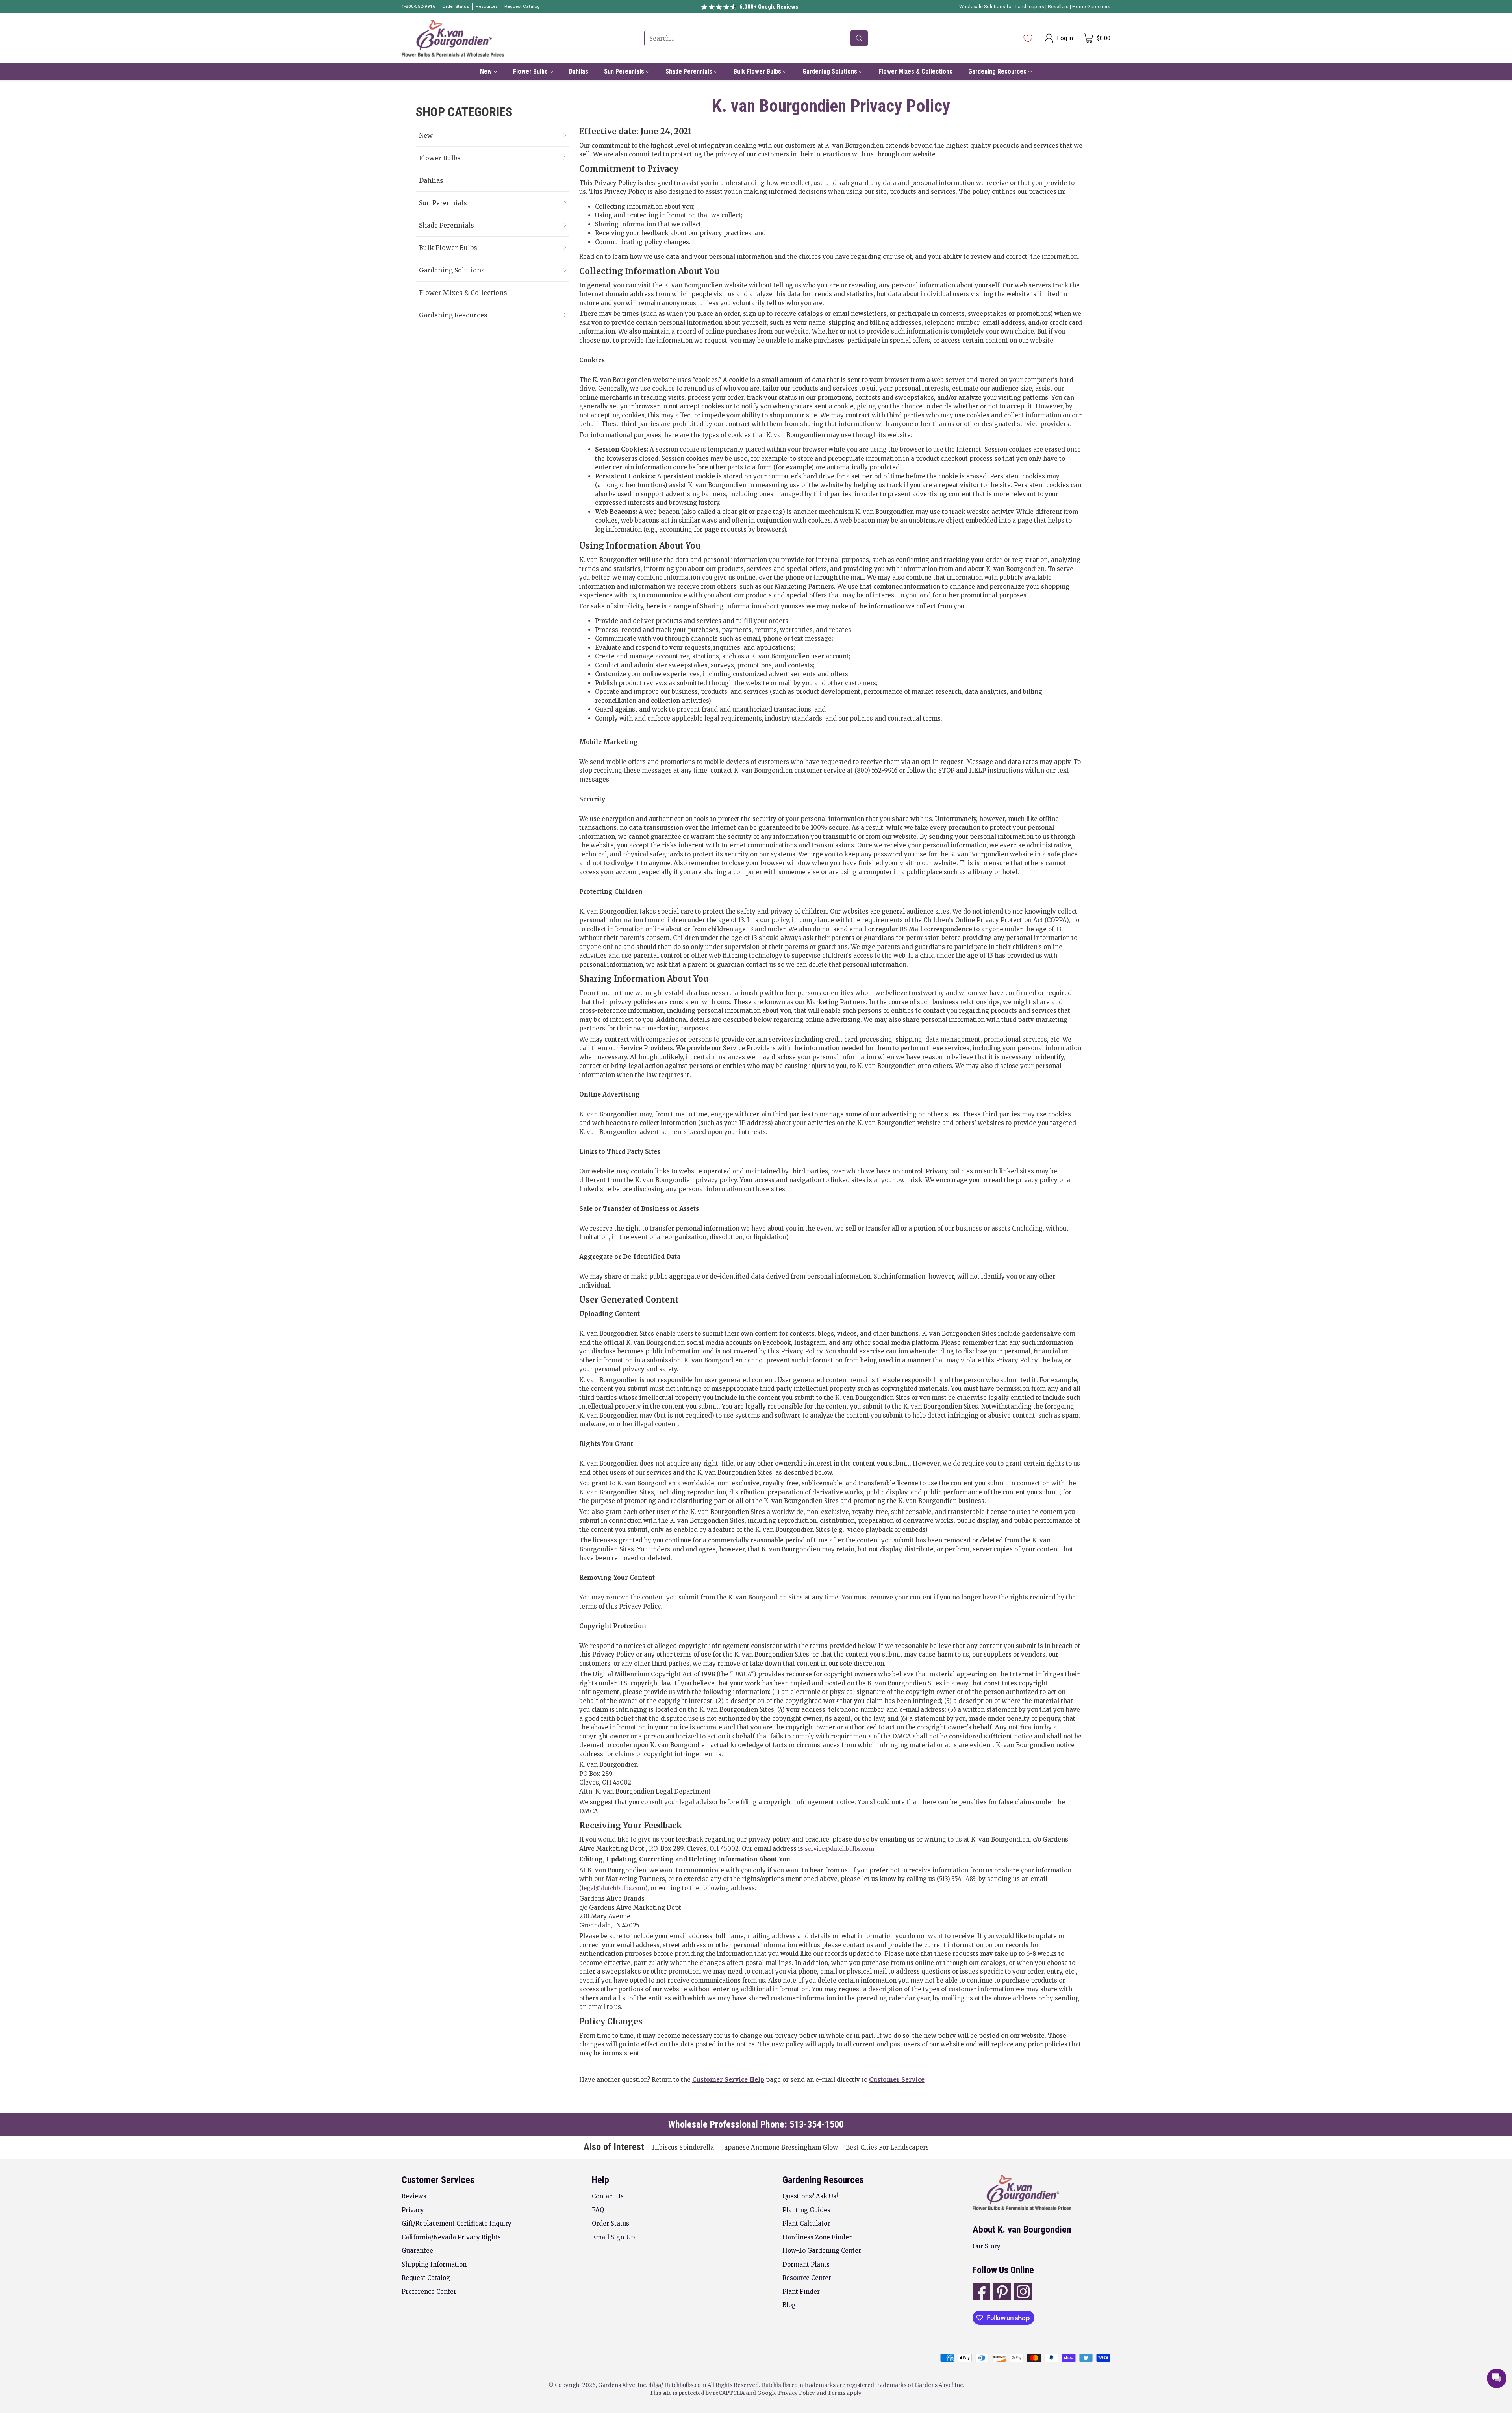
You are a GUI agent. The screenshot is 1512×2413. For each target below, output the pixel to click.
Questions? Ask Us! (810, 2196)
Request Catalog (426, 2278)
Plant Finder (801, 2292)
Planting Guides (806, 2210)
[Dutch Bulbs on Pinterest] (1002, 2293)
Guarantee (417, 2251)
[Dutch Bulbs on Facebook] (981, 2293)
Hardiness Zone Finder (817, 2237)
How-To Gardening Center (822, 2251)
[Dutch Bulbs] (453, 38)
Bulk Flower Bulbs (448, 248)
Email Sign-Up (613, 2237)
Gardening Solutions (452, 270)
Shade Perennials (447, 225)
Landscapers (1030, 7)
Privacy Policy (797, 2393)
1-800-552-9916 (419, 6)
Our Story (987, 2246)
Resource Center (807, 2278)
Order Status (611, 2223)
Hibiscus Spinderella (683, 2147)
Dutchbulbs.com (685, 2385)
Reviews (414, 2196)
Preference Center (429, 2292)
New (426, 135)
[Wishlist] (1028, 38)
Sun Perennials (443, 203)
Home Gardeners (1091, 7)
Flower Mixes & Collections (463, 293)
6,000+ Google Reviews (769, 7)
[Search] (859, 38)
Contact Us (608, 2196)
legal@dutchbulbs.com (613, 1888)
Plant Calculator (806, 2223)
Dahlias (431, 180)
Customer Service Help (728, 2080)
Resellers (1059, 7)
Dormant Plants (806, 2264)
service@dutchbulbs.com (839, 1849)
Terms (837, 2393)
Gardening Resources (453, 315)
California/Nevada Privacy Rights (451, 2237)
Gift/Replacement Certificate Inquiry (457, 2223)
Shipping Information (434, 2264)
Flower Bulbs (440, 158)
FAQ (598, 2210)
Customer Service (897, 2080)
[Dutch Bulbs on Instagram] (1022, 2293)
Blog (789, 2305)
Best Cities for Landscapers (887, 2147)
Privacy (413, 2210)
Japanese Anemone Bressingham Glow (780, 2147)
